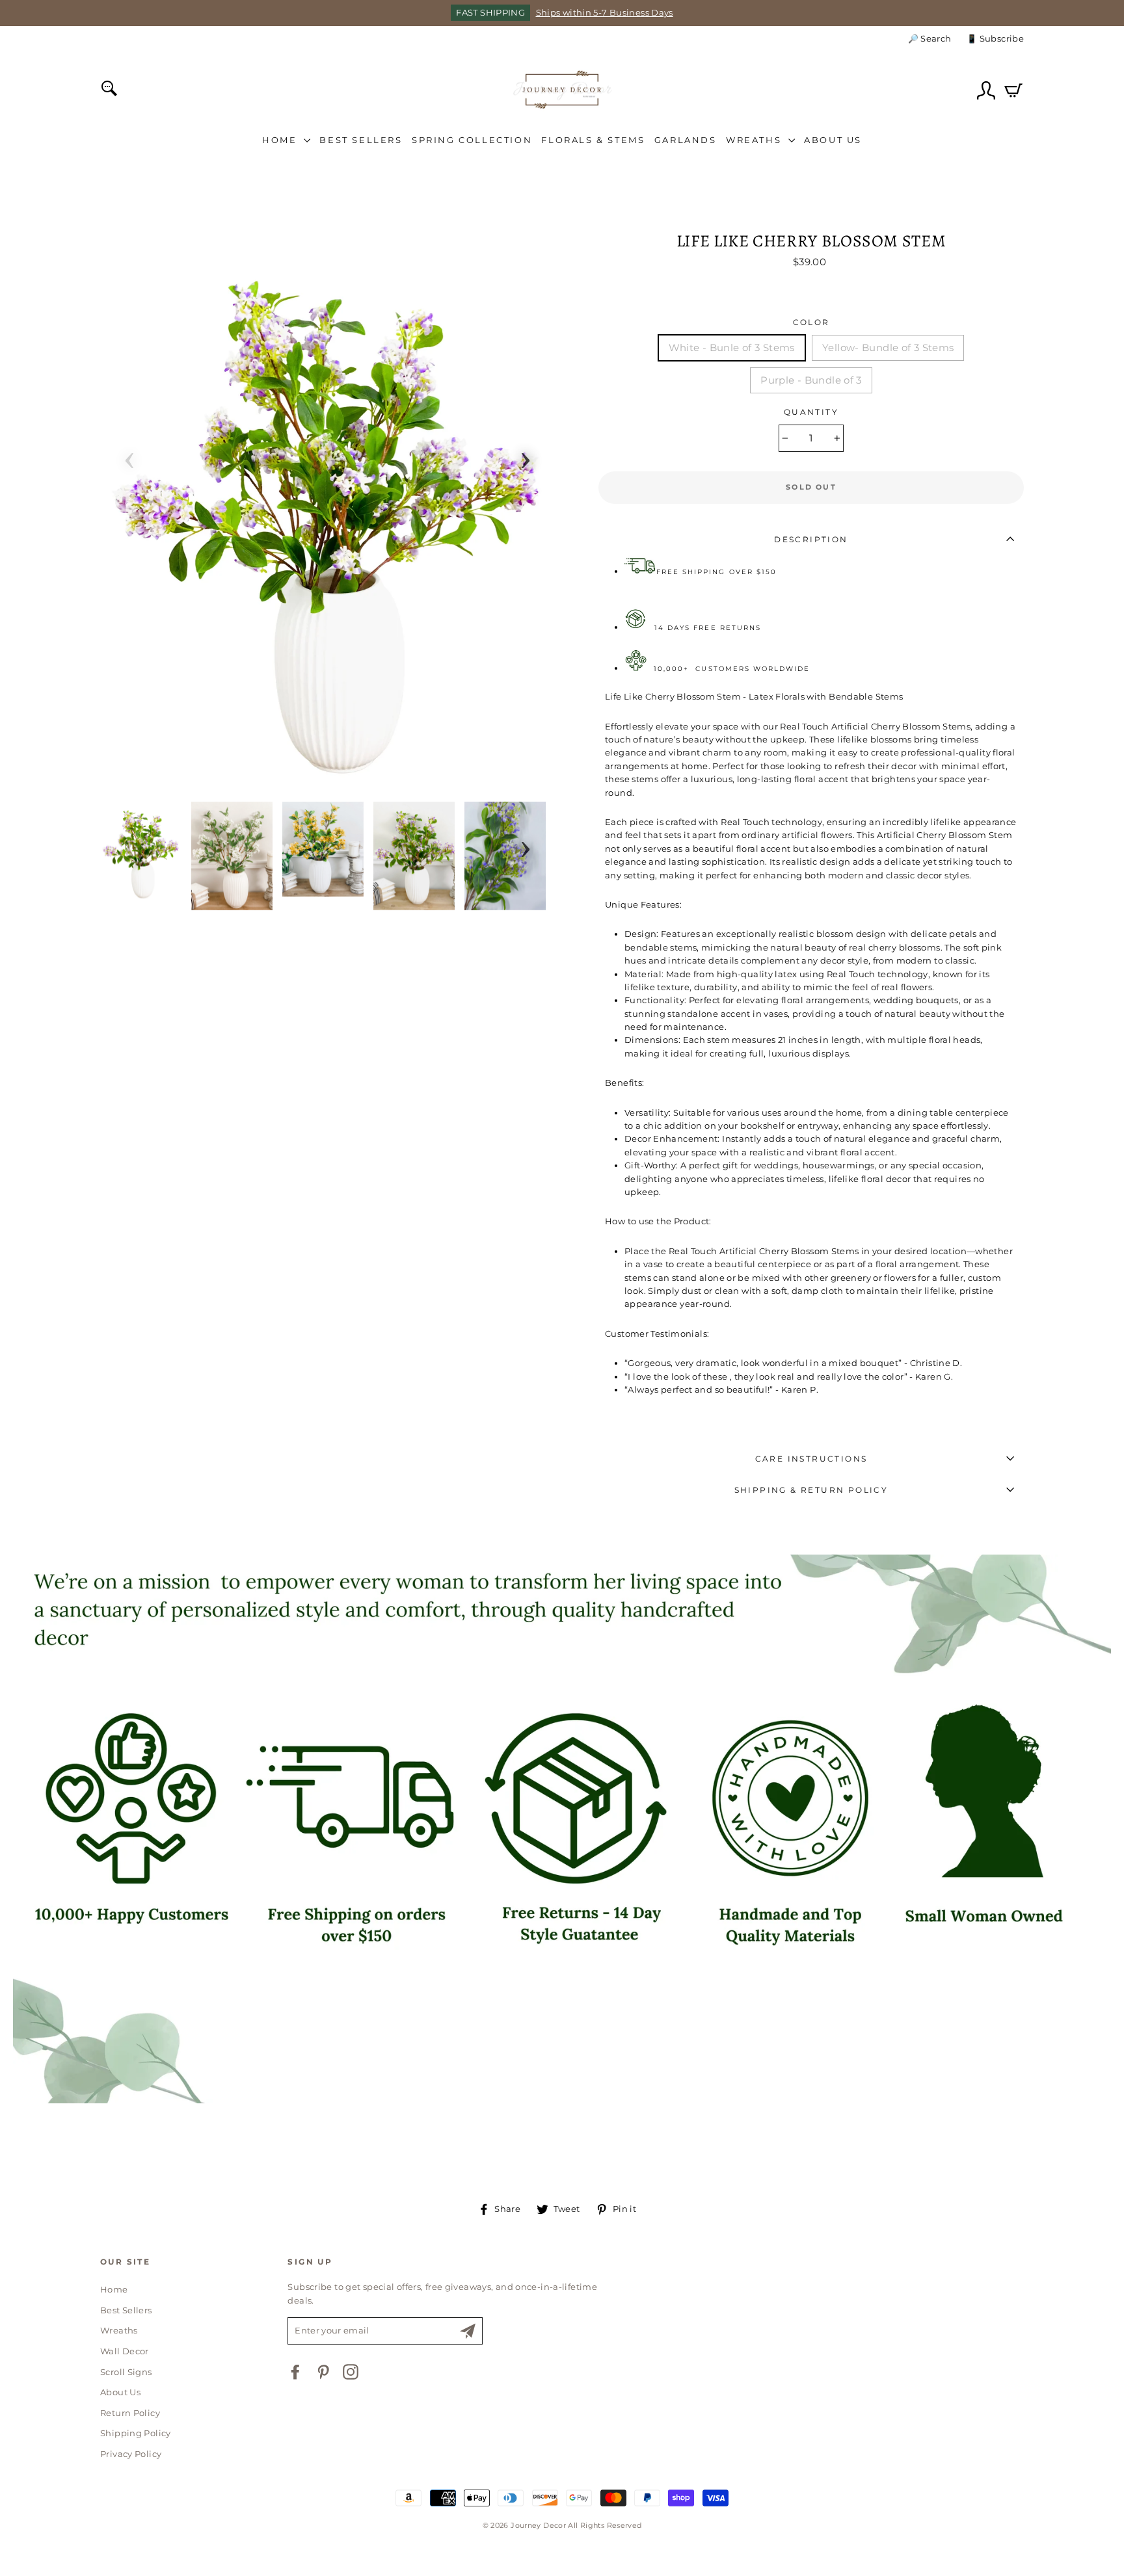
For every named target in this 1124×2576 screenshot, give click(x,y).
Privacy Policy (131, 2454)
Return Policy (130, 2413)
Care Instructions (811, 1459)
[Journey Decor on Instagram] (351, 2372)
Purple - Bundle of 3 (811, 380)
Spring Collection (472, 140)
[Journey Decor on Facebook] (295, 2372)
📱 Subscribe (995, 39)
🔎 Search (930, 39)
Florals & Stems (593, 140)
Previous (129, 456)
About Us (833, 140)
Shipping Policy (136, 2433)
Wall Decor (125, 2351)
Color (811, 322)
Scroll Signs (126, 2372)
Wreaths (756, 140)
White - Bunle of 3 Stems (732, 348)
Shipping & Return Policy (811, 1490)
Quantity (811, 412)
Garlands (686, 140)
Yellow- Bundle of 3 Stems (888, 348)
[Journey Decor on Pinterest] (323, 2372)
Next (526, 456)
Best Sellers (361, 140)
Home (281, 140)
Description (811, 539)
